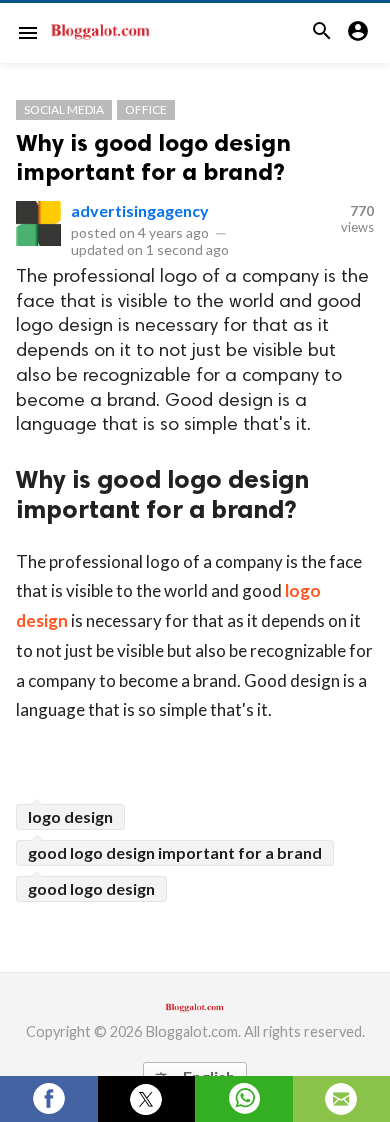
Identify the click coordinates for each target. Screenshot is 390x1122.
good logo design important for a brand (175, 852)
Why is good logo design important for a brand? (153, 157)
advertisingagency (140, 210)
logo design (70, 816)
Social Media (64, 109)
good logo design (91, 888)
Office (146, 109)
